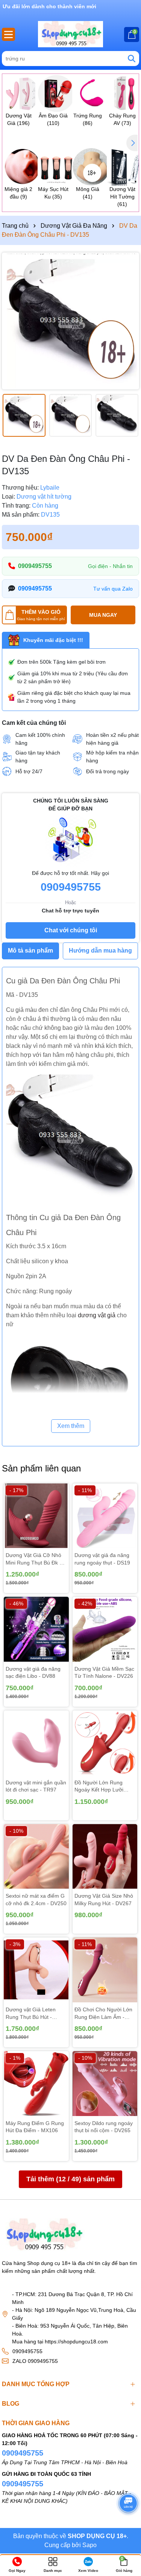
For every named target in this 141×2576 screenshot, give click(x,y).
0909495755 (35, 566)
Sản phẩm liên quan (41, 1468)
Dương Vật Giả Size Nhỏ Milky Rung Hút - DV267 (104, 1900)
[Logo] (70, 34)
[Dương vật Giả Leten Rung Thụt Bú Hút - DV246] (36, 1970)
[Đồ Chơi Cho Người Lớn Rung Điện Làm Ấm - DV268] (105, 1970)
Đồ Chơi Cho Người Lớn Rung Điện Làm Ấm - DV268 (103, 2014)
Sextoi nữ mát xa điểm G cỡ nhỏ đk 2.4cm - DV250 (36, 1900)
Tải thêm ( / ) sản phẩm (70, 2179)
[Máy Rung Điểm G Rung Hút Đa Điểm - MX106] (36, 2084)
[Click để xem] (70, 321)
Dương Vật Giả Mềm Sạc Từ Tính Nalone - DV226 (104, 1673)
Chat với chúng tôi (71, 930)
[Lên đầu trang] (126, 2523)
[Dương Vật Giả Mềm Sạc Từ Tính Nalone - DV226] (105, 1629)
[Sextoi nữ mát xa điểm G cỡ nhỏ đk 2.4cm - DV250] (36, 1857)
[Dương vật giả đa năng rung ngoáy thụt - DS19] (105, 1516)
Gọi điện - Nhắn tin (110, 566)
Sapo (89, 2545)
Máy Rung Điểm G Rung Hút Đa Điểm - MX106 (35, 2127)
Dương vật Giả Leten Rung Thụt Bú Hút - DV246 (31, 2014)
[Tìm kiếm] (132, 59)
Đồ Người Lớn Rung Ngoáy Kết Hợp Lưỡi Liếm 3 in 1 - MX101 (99, 1787)
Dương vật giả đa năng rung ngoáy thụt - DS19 (102, 1559)
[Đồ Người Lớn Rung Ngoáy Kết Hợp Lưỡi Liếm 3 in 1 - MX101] (105, 1743)
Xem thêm (71, 1426)
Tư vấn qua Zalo (113, 589)
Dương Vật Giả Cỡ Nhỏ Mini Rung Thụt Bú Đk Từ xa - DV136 (36, 1559)
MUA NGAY (103, 615)
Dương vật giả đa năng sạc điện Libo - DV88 (33, 1673)
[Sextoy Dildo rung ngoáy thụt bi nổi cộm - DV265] (105, 2084)
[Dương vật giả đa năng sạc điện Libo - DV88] (36, 1629)
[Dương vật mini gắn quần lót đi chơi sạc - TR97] (36, 1743)
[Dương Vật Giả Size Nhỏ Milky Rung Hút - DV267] (105, 1857)
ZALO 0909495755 (35, 2361)
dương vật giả (97, 1315)
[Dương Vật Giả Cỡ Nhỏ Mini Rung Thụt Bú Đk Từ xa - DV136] (36, 1516)
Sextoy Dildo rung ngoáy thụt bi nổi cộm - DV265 (104, 2127)
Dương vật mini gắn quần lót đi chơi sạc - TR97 (36, 1786)
